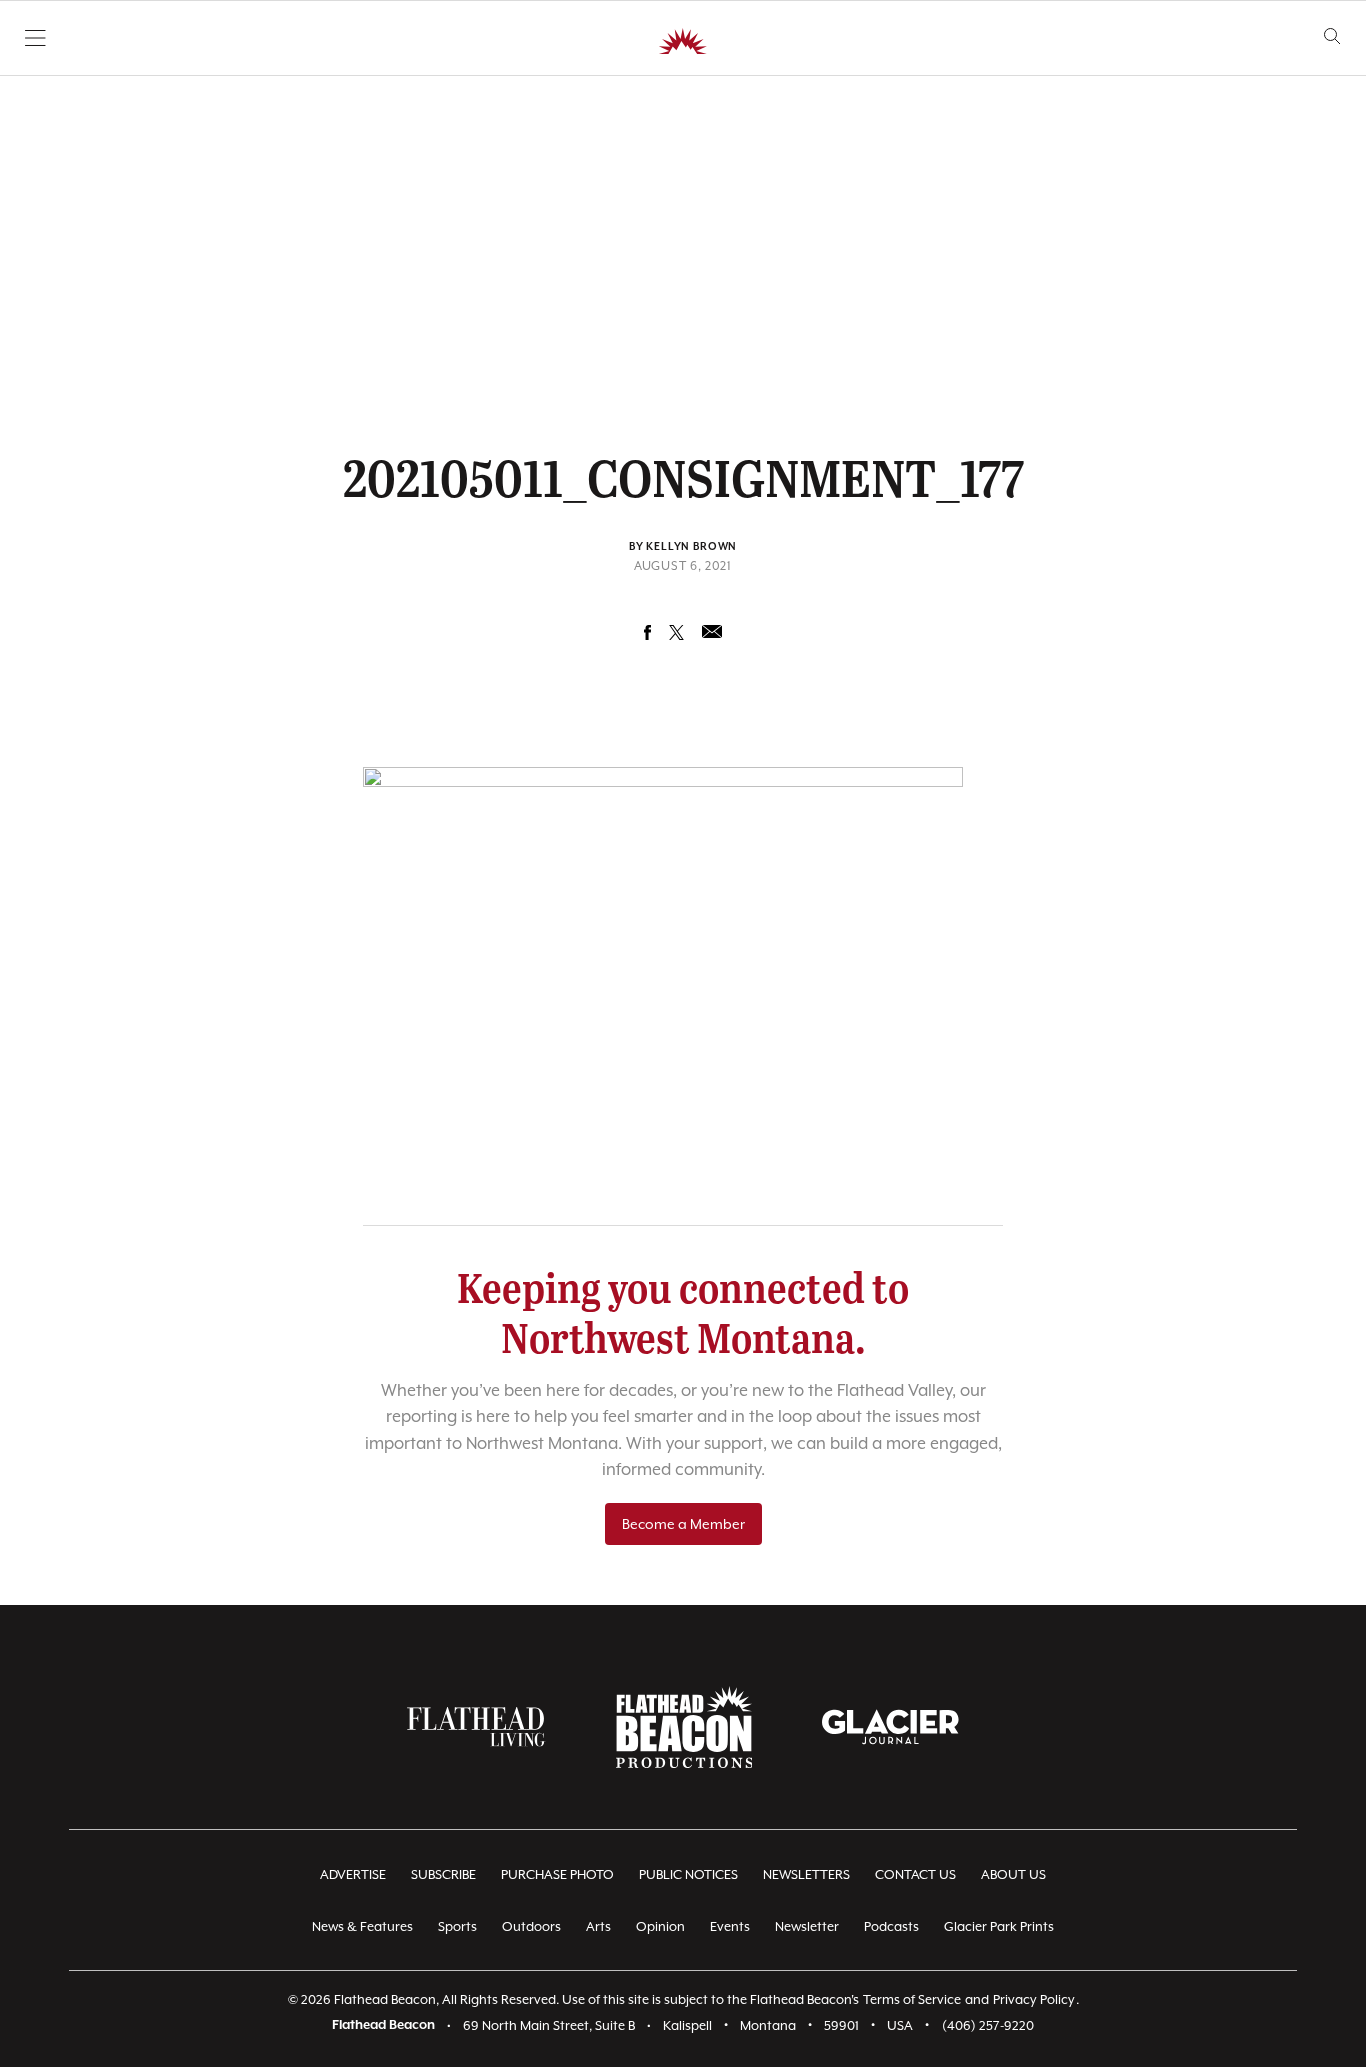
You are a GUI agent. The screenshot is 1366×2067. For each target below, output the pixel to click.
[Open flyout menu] (35, 38)
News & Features (362, 1926)
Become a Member (683, 1524)
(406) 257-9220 (988, 2025)
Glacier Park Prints (999, 1926)
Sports (457, 1926)
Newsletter (807, 1926)
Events (730, 1926)
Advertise (353, 1874)
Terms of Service (912, 1999)
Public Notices (688, 1874)
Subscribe (443, 1874)
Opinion (660, 1926)
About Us (1013, 1874)
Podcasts (891, 1926)
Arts (598, 1926)
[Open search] (1332, 36)
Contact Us (915, 1874)
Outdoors (531, 1926)
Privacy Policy (1034, 1999)
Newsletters (806, 1874)
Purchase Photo (557, 1874)
